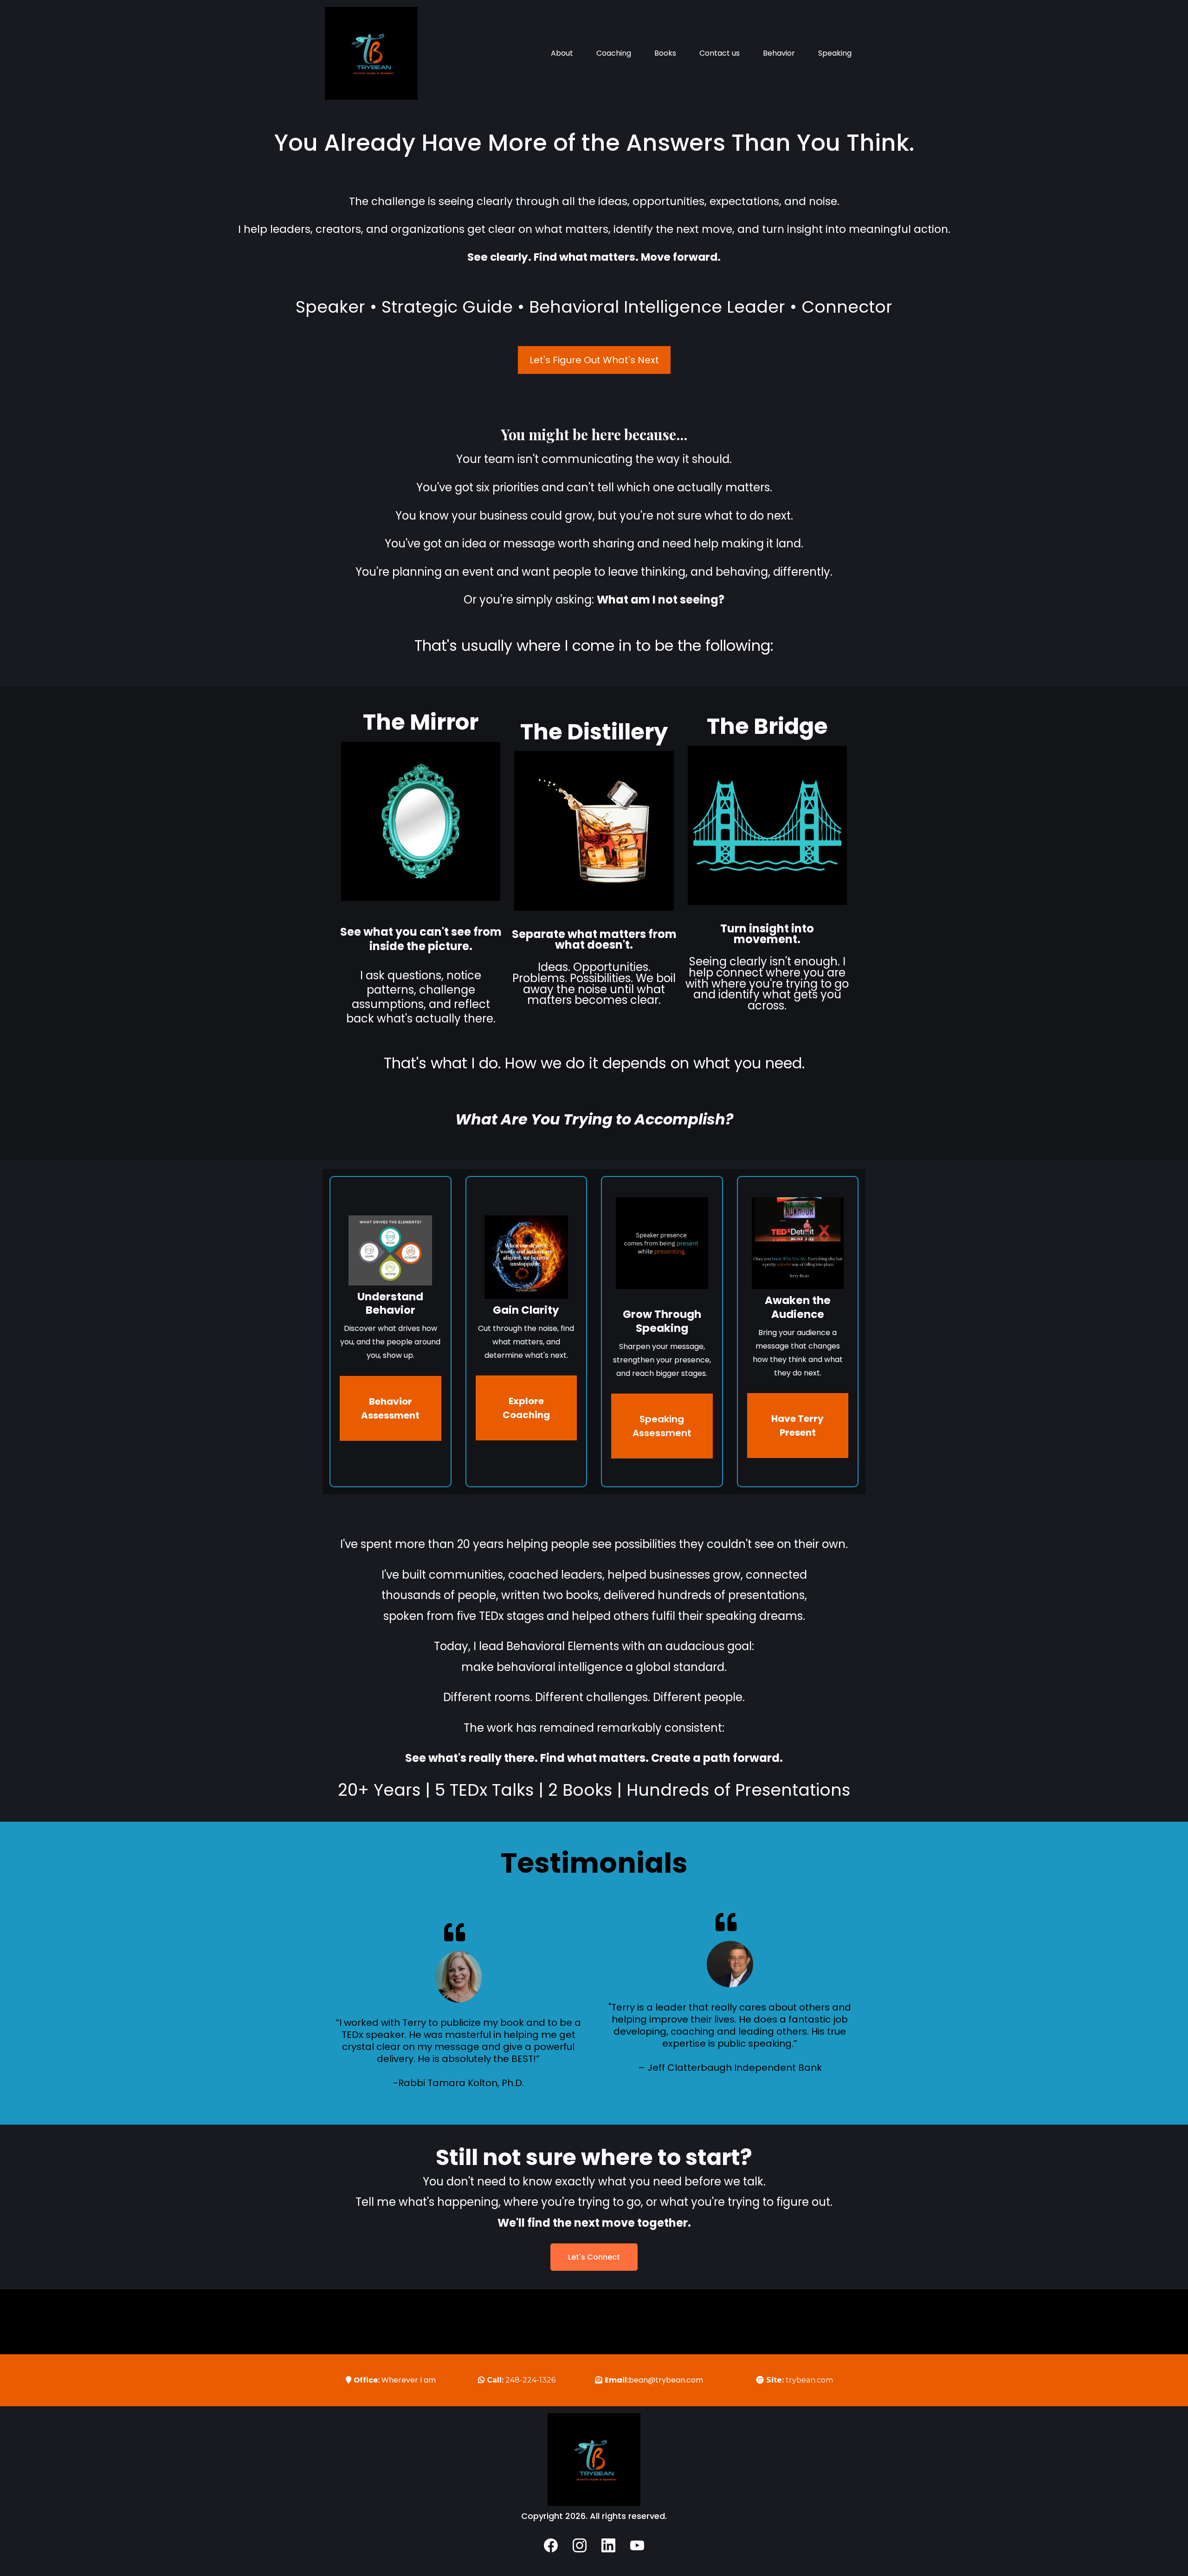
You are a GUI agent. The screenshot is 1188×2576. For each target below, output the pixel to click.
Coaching (614, 53)
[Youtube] (637, 2545)
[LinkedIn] (608, 2545)
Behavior (779, 53)
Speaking (835, 53)
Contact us (720, 53)
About (562, 53)
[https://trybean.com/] (371, 53)
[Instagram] (580, 2545)
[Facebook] (551, 2545)
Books (665, 53)
